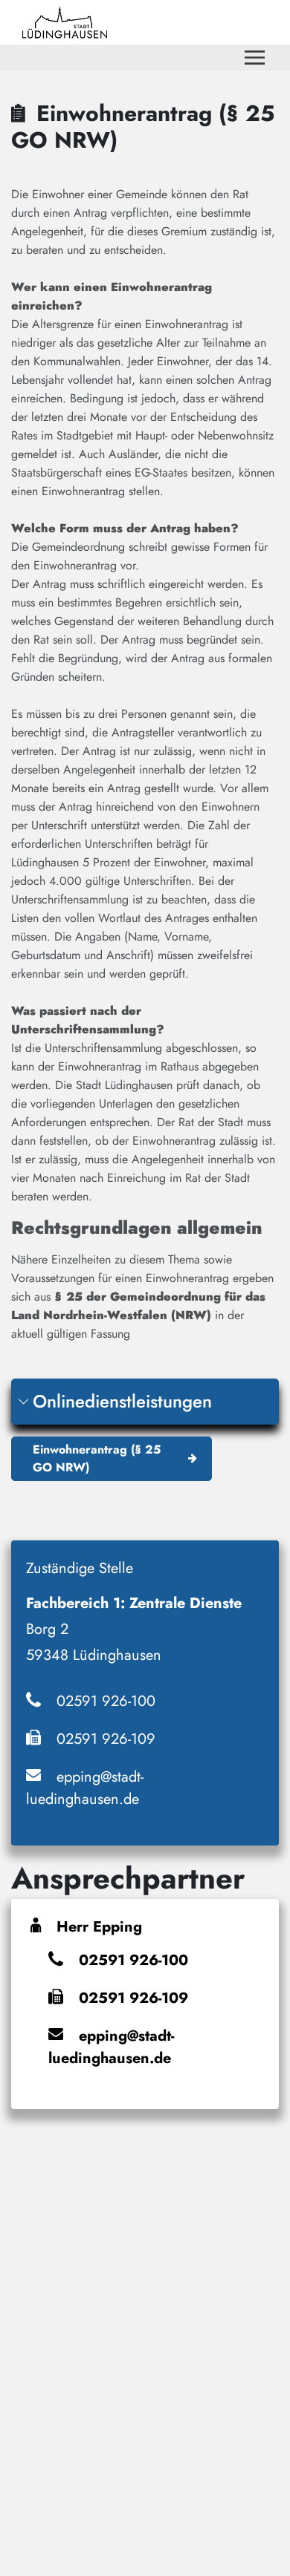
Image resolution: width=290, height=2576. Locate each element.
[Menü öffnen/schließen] (255, 58)
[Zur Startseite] (65, 22)
